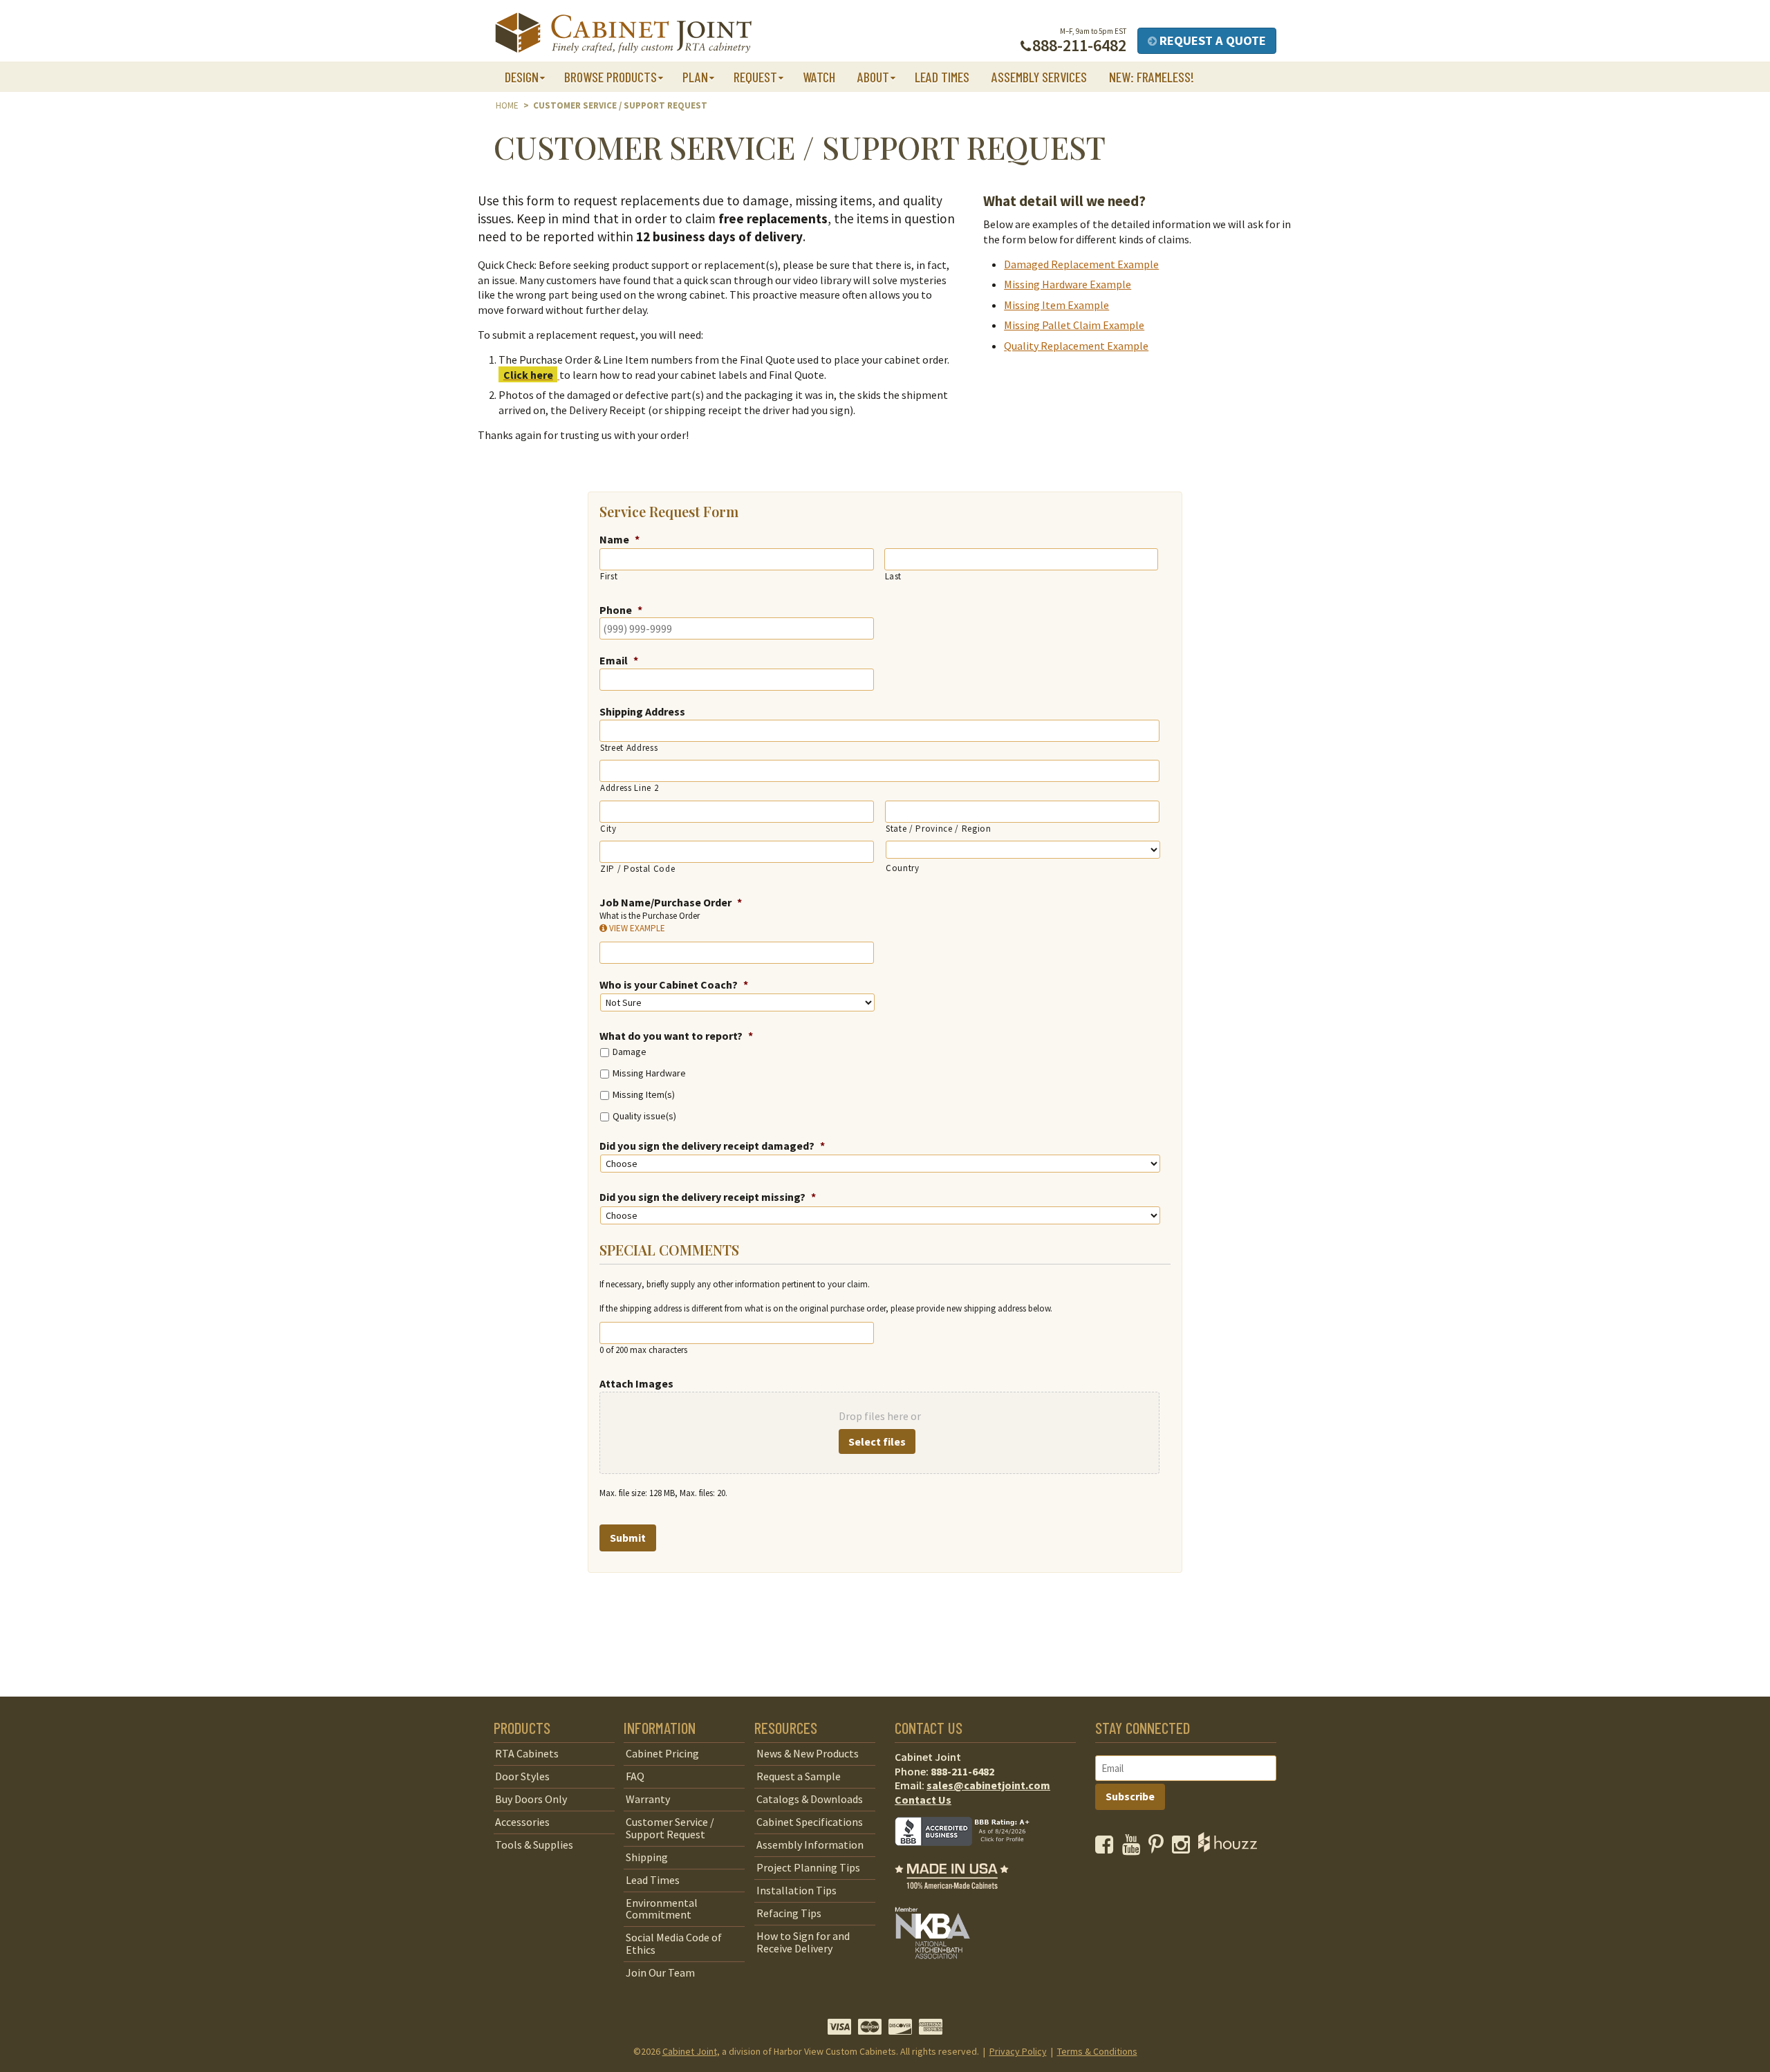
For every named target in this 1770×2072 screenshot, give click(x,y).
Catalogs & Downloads (810, 1799)
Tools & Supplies (534, 1845)
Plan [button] (695, 77)
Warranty (648, 1799)
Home (507, 105)
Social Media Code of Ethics (674, 1943)
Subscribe (1130, 1796)
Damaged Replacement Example (1081, 264)
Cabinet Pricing (662, 1753)
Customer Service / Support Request (670, 1828)
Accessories (522, 1822)
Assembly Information (810, 1845)
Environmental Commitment (662, 1909)
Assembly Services (1039, 77)
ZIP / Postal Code (637, 869)
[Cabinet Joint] (623, 34)
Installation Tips (796, 1890)
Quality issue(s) (644, 1116)
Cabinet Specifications (810, 1822)
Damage (630, 1052)
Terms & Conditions (1097, 2051)
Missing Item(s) (644, 1094)
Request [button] (755, 77)
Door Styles (522, 1776)
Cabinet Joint (690, 2051)
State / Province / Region (939, 829)
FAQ (635, 1776)
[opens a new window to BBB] (971, 1856)
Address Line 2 (629, 788)
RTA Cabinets (527, 1753)
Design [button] (522, 77)
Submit (628, 1538)
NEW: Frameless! (1152, 77)
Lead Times (942, 77)
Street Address (629, 748)
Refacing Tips (789, 1913)
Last (894, 576)
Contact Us (923, 1800)
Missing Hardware (649, 1073)
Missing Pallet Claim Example (1074, 325)
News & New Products (808, 1753)
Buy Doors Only (531, 1799)
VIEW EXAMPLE (636, 928)
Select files (877, 1441)
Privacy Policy (1018, 2051)
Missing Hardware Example (1068, 284)
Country (903, 868)
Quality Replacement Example (1076, 346)
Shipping (647, 1857)
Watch (819, 77)
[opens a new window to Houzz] (1228, 1848)
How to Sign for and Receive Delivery (803, 1942)
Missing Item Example (1056, 305)
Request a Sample (799, 1776)
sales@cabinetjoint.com (988, 1785)
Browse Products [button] (611, 77)
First (609, 576)
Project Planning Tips (808, 1867)
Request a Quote (1211, 40)
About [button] (873, 77)
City (608, 829)
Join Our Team (660, 1972)
